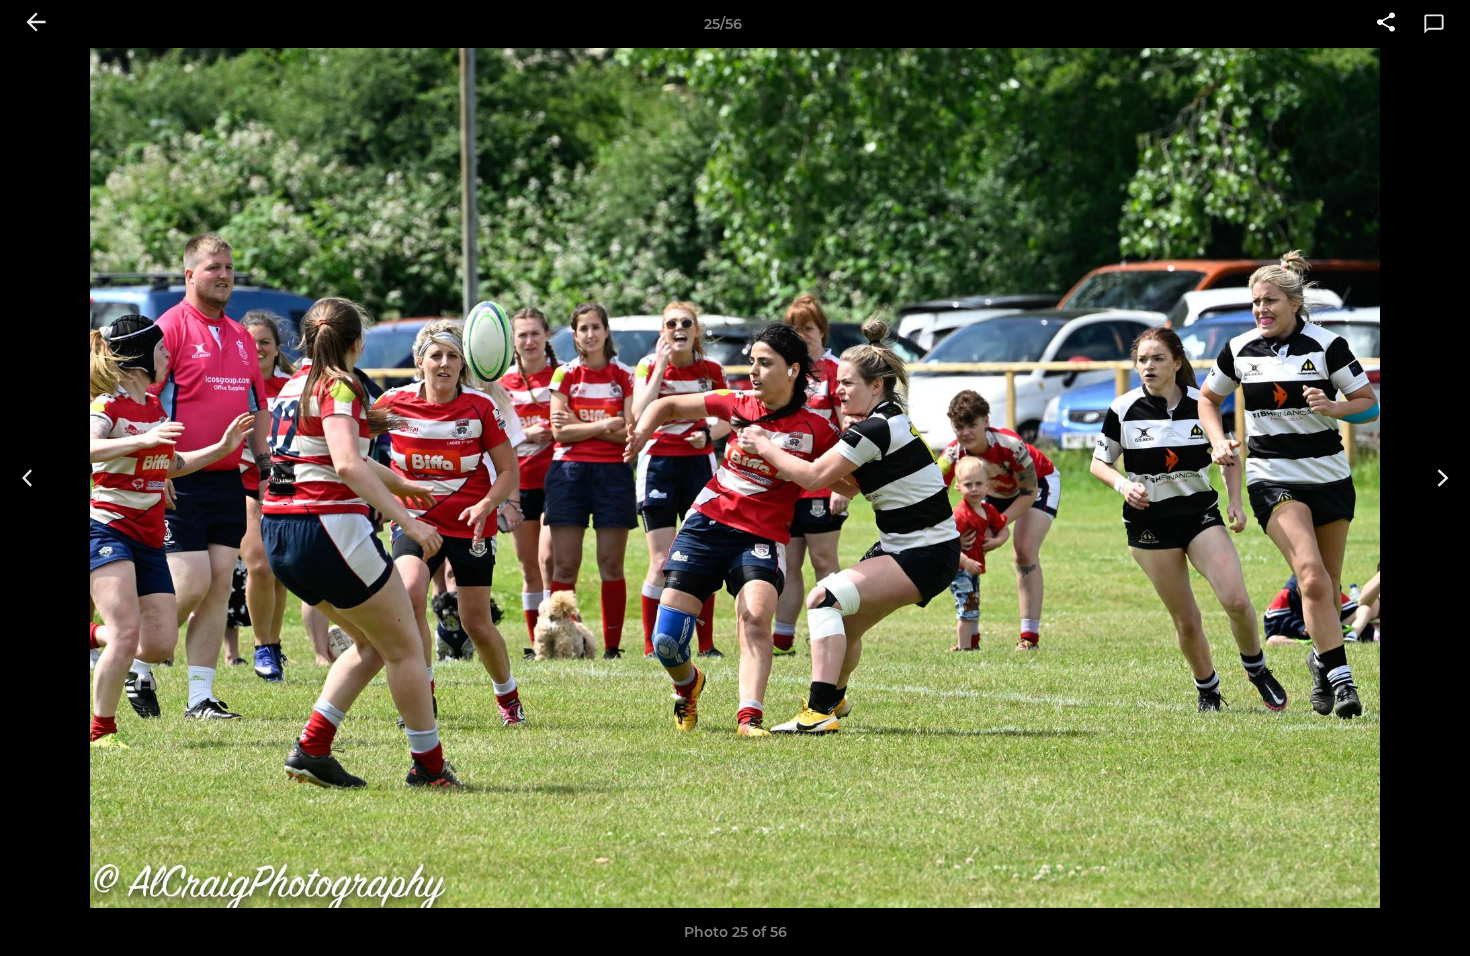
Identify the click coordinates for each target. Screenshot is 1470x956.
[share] (1386, 24)
